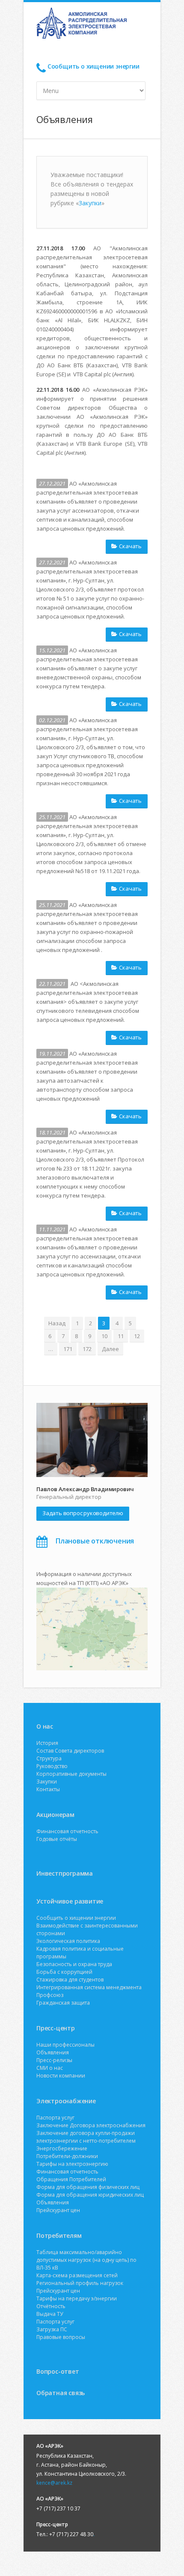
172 (87, 1349)
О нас (45, 1726)
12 (137, 1336)
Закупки (90, 203)
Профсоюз (50, 1995)
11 (121, 1336)
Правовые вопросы (61, 2337)
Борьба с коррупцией (64, 1972)
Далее (110, 1349)
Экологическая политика (68, 1941)
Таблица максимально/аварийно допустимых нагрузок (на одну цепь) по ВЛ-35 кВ (86, 2260)
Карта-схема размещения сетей (77, 2275)
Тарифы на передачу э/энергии (77, 2298)
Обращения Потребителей (71, 2179)
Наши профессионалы (65, 2045)
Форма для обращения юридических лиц (90, 2195)
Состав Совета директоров (70, 1751)
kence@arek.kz (54, 2483)
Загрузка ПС (52, 2329)
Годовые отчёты (57, 1839)
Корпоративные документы (71, 1774)
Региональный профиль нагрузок (80, 2283)
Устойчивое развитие (70, 1901)
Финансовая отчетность (67, 1831)
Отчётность (51, 2306)
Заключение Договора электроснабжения (91, 2125)
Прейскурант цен (58, 2210)
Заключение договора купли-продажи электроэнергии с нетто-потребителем (86, 2137)
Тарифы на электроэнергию (72, 2164)
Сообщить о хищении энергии (93, 66)
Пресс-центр (56, 2028)
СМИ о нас (50, 2068)
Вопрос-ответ (58, 2371)
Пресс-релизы (54, 2060)
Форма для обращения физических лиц (88, 2187)
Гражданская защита (63, 2003)
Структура (49, 1758)
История (47, 1743)
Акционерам (55, 1815)
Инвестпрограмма (65, 1873)
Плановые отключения (95, 1541)
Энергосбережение (62, 2148)
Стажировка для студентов (70, 1980)
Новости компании (61, 2076)
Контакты (48, 1789)
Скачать (130, 546)
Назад (57, 1323)
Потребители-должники (67, 2156)
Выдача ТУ (50, 2314)
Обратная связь (61, 2393)
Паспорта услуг (55, 2118)
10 (104, 1336)
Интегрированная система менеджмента (89, 1987)
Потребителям (59, 2235)
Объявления (53, 2052)
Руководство (52, 1766)
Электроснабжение (66, 2101)
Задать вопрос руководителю (83, 1513)
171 (68, 1349)
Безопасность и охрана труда (74, 1964)
